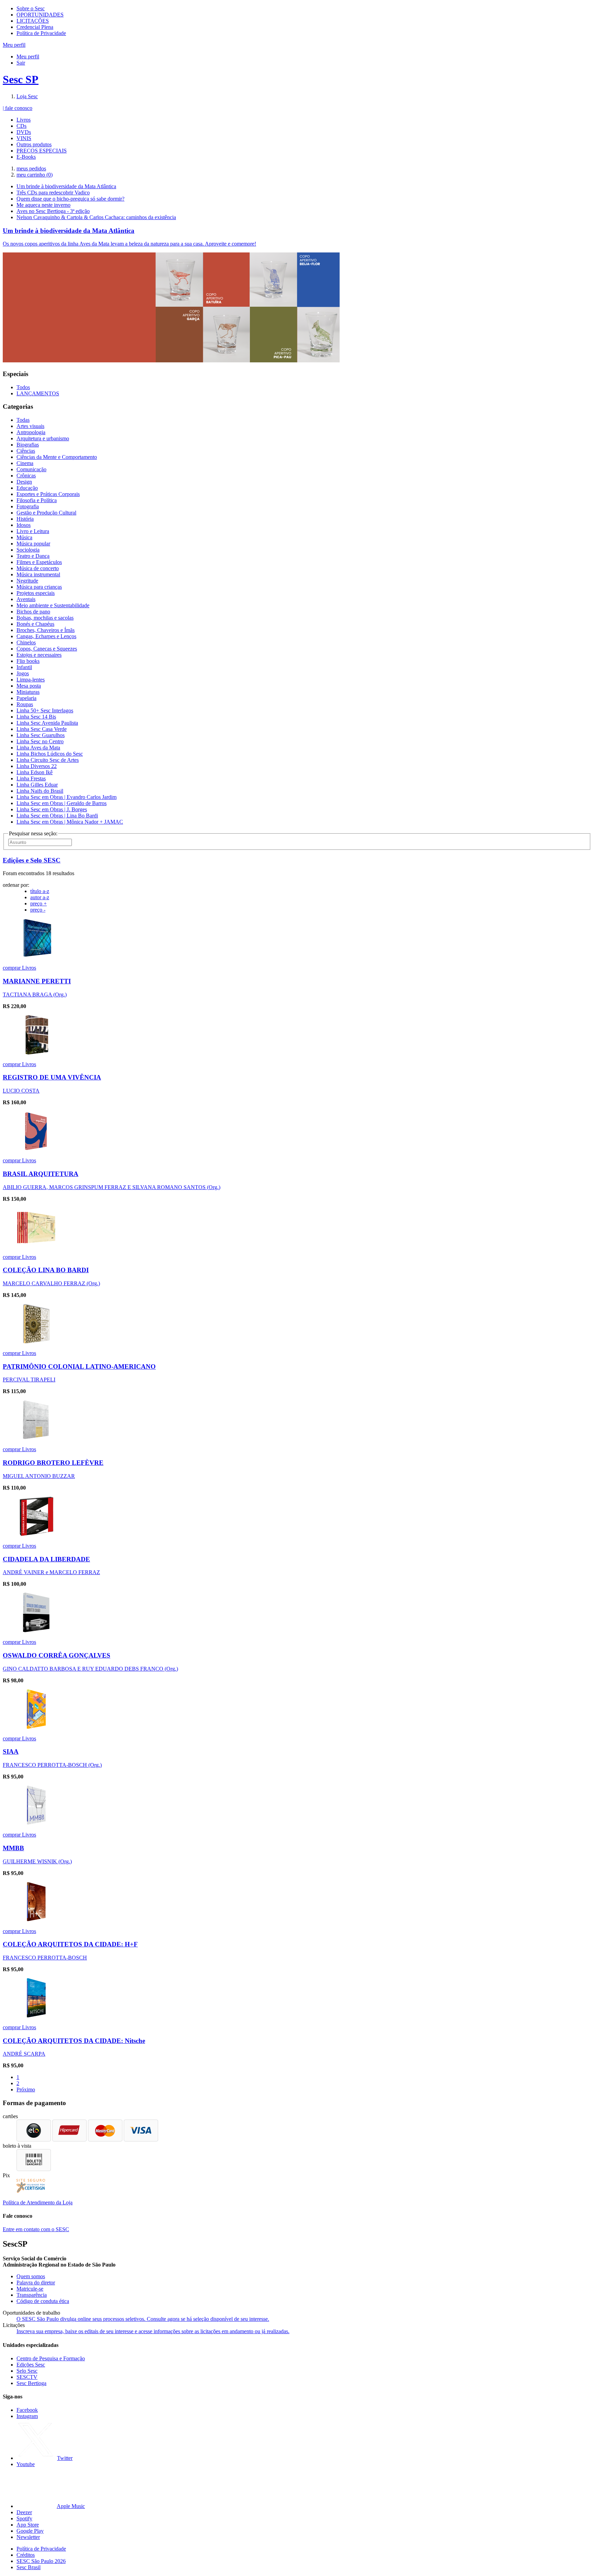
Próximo (26, 2089)
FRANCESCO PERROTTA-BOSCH (45, 1958)
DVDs (24, 132)
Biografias (28, 445)
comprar (12, 968)
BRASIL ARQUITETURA (41, 1174)
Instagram (27, 2416)
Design (24, 482)
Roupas (25, 704)
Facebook (27, 2410)
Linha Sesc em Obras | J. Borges (52, 809)
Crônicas (26, 476)
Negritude (27, 581)
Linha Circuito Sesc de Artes (48, 760)
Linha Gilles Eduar (37, 785)
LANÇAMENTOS (38, 393)
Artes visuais (30, 426)
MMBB (13, 1848)
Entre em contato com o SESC (36, 2229)
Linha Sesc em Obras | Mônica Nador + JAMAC (70, 822)
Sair (21, 63)
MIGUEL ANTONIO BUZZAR (39, 1476)
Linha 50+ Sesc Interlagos (45, 710)
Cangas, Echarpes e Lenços (46, 636)
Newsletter (28, 2537)
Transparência (32, 2295)
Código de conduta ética (43, 2301)
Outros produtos (34, 144)
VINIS (24, 138)
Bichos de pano (33, 612)
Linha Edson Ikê (35, 772)
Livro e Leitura (33, 531)
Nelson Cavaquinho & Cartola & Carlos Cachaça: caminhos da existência (96, 217)
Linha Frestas (31, 778)
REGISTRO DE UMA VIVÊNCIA (52, 1077)
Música (24, 537)
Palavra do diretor (36, 2283)
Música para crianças (39, 587)
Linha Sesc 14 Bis (36, 717)
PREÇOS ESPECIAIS (42, 151)
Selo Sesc (27, 2371)
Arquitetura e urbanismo (43, 438)
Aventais (26, 599)
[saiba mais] (36, 956)
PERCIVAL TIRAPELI (29, 1380)
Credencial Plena (35, 27)
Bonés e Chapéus (35, 624)
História (25, 519)
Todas (23, 420)
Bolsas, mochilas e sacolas (45, 618)
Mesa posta (29, 686)
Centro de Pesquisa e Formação (51, 2358)
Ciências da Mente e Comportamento (57, 457)
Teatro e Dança (33, 556)
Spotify (24, 2518)
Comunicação (31, 469)
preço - (38, 910)
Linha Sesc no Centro (40, 741)
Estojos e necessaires (39, 655)
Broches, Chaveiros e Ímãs (46, 630)
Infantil (24, 667)
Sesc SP (21, 79)
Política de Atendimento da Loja (38, 2202)
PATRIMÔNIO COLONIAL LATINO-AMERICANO (79, 1366)
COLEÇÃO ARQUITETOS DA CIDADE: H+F (70, 1944)
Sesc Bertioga (31, 2383)
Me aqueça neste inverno (43, 205)
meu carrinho (35, 175)
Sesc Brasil (29, 2567)
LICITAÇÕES (33, 21)
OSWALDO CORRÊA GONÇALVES (57, 1655)
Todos (23, 387)
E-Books (26, 157)
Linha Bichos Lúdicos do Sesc (50, 754)
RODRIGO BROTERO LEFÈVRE (53, 1463)
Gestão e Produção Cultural (46, 513)
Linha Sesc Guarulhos (41, 735)
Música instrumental (38, 574)
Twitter (65, 2458)
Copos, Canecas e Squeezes (47, 649)
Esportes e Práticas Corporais (48, 494)
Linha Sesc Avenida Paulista (47, 723)
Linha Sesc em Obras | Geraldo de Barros (62, 803)
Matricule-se (30, 2289)
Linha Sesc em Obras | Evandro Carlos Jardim (67, 797)
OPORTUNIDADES (40, 15)
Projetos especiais (36, 593)
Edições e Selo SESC (32, 860)
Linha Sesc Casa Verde (42, 729)
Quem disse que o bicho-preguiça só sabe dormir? (70, 199)
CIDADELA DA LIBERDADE (46, 1559)
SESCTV (27, 2377)
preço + (38, 903)
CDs (21, 126)
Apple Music (71, 2506)
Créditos (26, 2555)
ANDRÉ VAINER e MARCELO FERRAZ (51, 1572)
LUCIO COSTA (21, 1091)
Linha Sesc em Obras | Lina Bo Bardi (57, 816)
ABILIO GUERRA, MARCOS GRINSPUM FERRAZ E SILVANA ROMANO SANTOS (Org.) (112, 1187)
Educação (27, 488)
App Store (28, 2525)
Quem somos (31, 2276)
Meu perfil (28, 57)
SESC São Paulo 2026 (41, 2561)
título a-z (40, 891)
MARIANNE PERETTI (37, 981)
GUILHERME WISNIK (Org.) (37, 1861)
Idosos (24, 525)
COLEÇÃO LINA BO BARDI (46, 1270)
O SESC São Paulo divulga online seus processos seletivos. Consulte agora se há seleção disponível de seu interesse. (143, 2319)
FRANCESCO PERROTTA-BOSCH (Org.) (52, 1765)
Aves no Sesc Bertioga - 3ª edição (53, 211)
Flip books (28, 661)
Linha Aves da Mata (38, 748)
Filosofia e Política (37, 500)
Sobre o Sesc (31, 8)
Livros (24, 120)
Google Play (30, 2531)
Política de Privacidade (41, 33)
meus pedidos (31, 168)
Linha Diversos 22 (37, 766)
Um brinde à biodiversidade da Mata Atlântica (66, 186)
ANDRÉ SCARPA (24, 2054)
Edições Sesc (31, 2365)
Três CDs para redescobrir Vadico (53, 193)
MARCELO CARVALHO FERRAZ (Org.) (51, 1283)
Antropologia (31, 432)
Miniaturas (28, 692)
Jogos (23, 673)
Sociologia (28, 550)
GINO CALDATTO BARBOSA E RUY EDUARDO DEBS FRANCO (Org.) (90, 1669)
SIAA (11, 1752)
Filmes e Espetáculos (39, 562)
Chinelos (26, 642)
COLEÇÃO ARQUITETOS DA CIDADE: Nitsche (74, 2041)
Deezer (24, 2512)
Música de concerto (38, 568)
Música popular (33, 544)
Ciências (26, 451)
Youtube (26, 2464)
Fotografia (28, 506)
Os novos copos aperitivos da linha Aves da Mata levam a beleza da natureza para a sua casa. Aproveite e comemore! (129, 244)
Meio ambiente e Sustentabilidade (53, 605)
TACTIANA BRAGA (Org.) (35, 995)
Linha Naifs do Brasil (40, 791)
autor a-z (40, 897)
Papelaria (26, 698)
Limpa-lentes (31, 680)
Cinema (25, 463)
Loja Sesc (27, 96)
